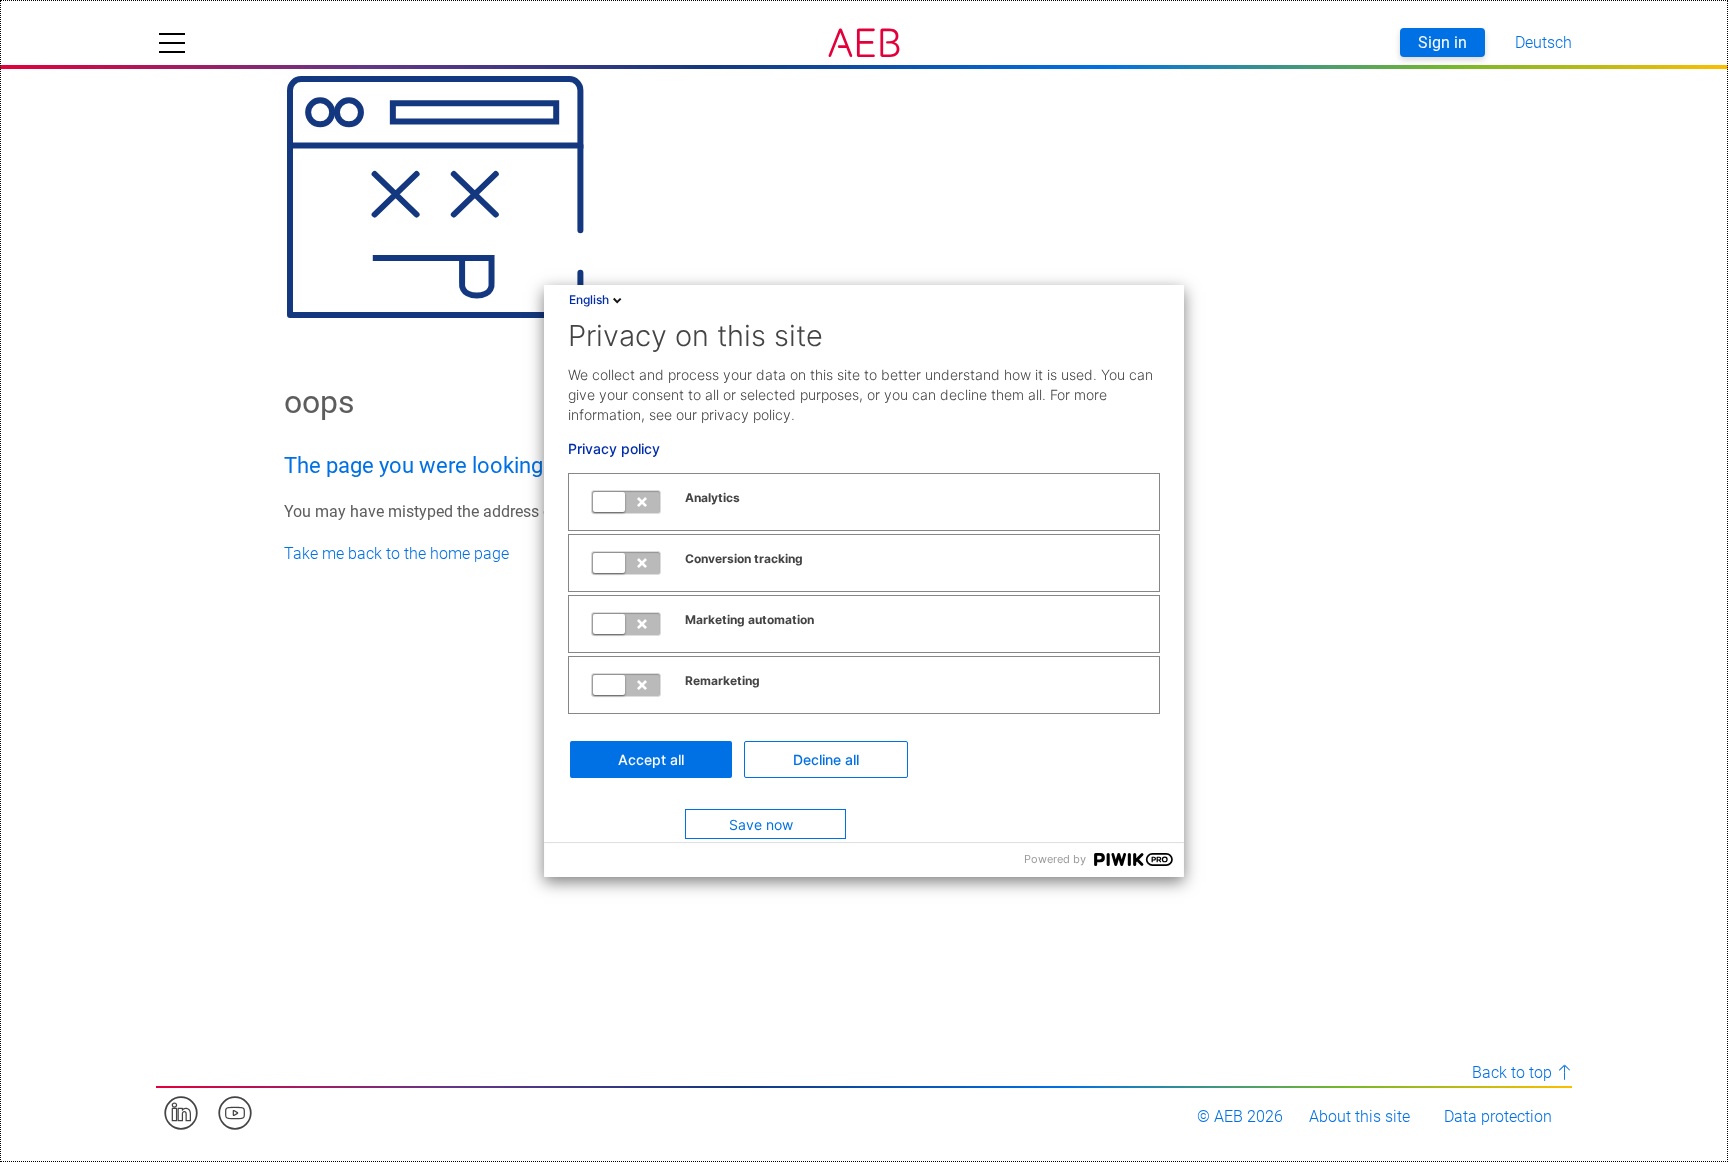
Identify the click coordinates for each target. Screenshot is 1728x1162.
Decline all (826, 759)
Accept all (651, 759)
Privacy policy (614, 449)
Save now (761, 824)
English (589, 299)
